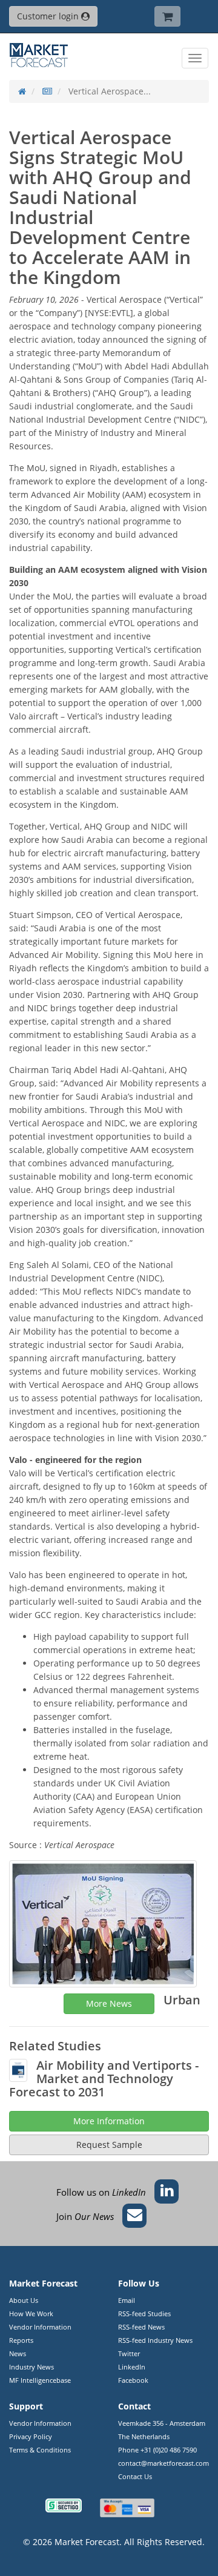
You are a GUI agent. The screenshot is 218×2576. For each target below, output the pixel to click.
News (18, 2353)
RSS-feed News (141, 2327)
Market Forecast (87, 2542)
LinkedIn (132, 2367)
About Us (24, 2300)
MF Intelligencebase (40, 2380)
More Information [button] (109, 2121)
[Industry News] (47, 91)
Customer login (49, 16)
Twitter (129, 2353)
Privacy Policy (31, 2436)
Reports (21, 2340)
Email (127, 2300)
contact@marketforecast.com (163, 2463)
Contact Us (135, 2476)
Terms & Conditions (40, 2450)
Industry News (31, 2367)
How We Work (31, 2313)
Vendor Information (40, 2327)
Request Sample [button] (109, 2145)
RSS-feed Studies (144, 2313)
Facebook (133, 2380)
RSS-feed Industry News (155, 2340)
